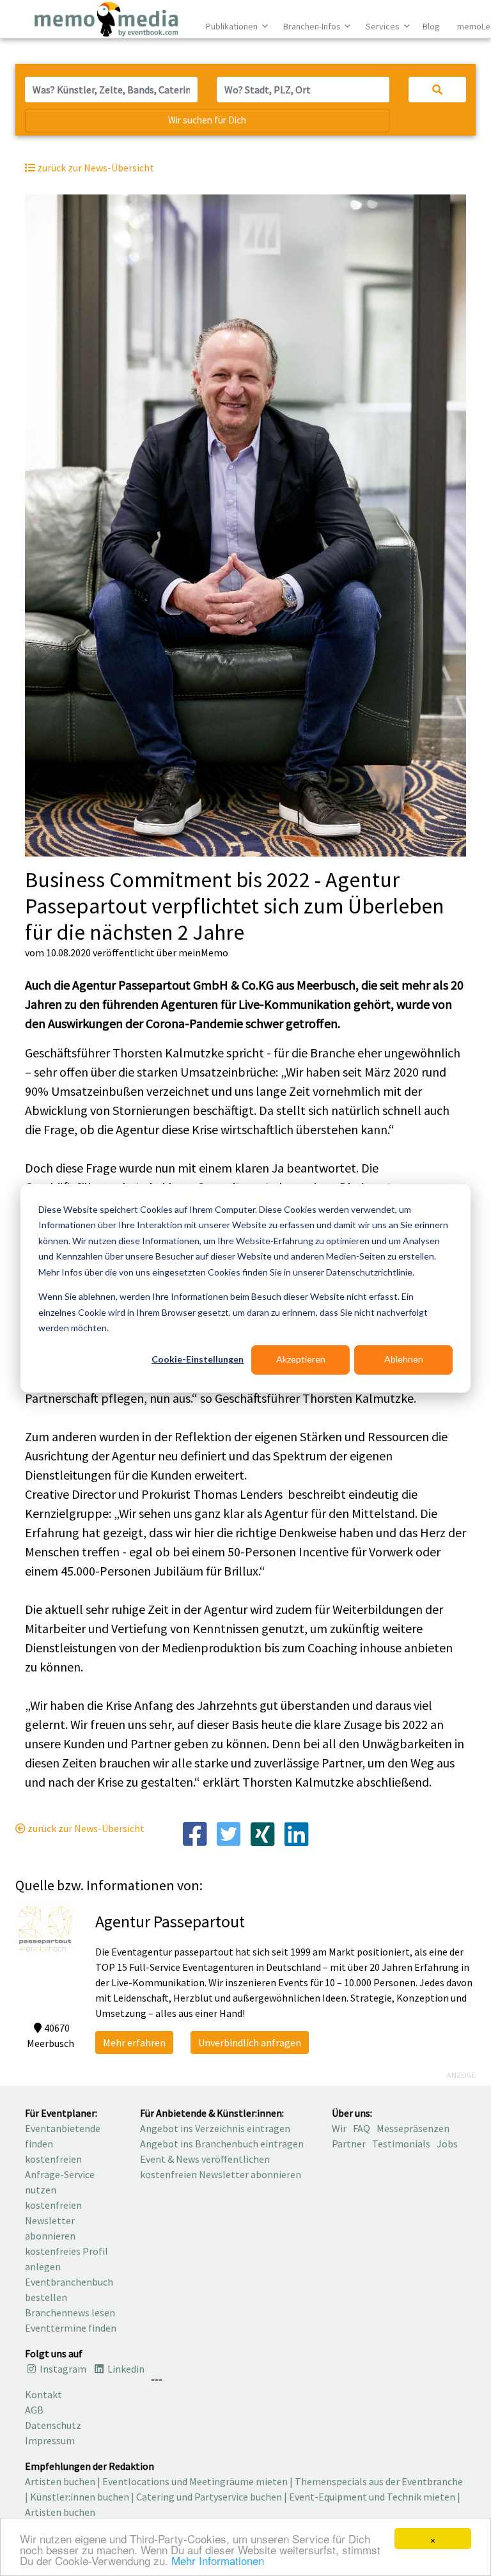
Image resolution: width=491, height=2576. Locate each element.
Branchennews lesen (70, 2312)
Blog (431, 26)
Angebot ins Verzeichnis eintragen (215, 2128)
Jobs (447, 2144)
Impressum (50, 2440)
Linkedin (125, 2369)
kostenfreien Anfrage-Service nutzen (60, 2174)
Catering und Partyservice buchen (209, 2497)
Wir (339, 2128)
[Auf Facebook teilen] (194, 1833)
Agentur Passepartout (170, 1921)
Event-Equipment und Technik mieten (372, 2497)
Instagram (62, 2369)
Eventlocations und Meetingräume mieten (195, 2481)
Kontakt (43, 2394)
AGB (34, 2410)
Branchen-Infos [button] (313, 26)
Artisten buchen (60, 2481)
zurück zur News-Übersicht (85, 1828)
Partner (349, 2144)
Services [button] (384, 26)
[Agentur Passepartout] (46, 1928)
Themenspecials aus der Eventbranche (379, 2481)
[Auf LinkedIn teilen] (296, 1833)
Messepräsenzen (413, 2128)
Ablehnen (404, 1359)
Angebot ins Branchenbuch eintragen (222, 2144)
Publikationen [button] (233, 26)
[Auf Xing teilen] (262, 1833)
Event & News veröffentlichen (205, 2159)
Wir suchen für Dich (207, 120)
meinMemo (203, 952)
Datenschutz (53, 2425)
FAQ (362, 2128)
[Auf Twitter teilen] (229, 1833)
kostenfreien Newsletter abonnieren (53, 2220)
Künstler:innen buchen (80, 2497)
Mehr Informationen (218, 2560)
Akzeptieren (301, 1359)
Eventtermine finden (71, 2328)
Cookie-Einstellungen (198, 1359)
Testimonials (401, 2144)
